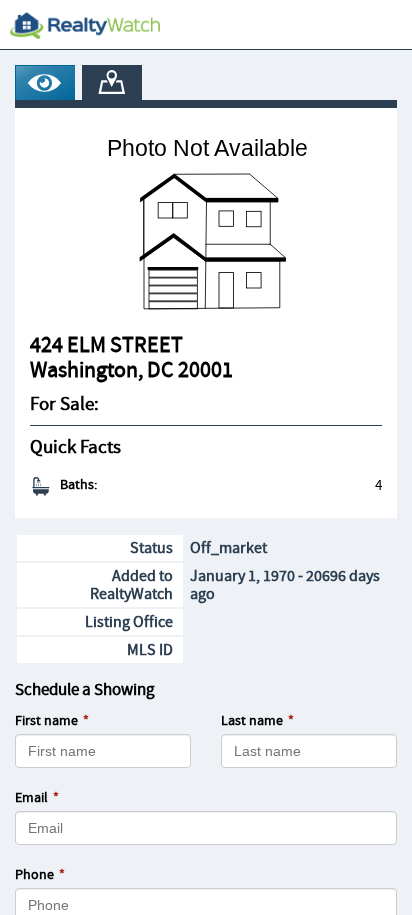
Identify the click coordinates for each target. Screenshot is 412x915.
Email (31, 798)
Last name (252, 721)
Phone (34, 875)
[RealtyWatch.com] (85, 25)
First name (46, 721)
